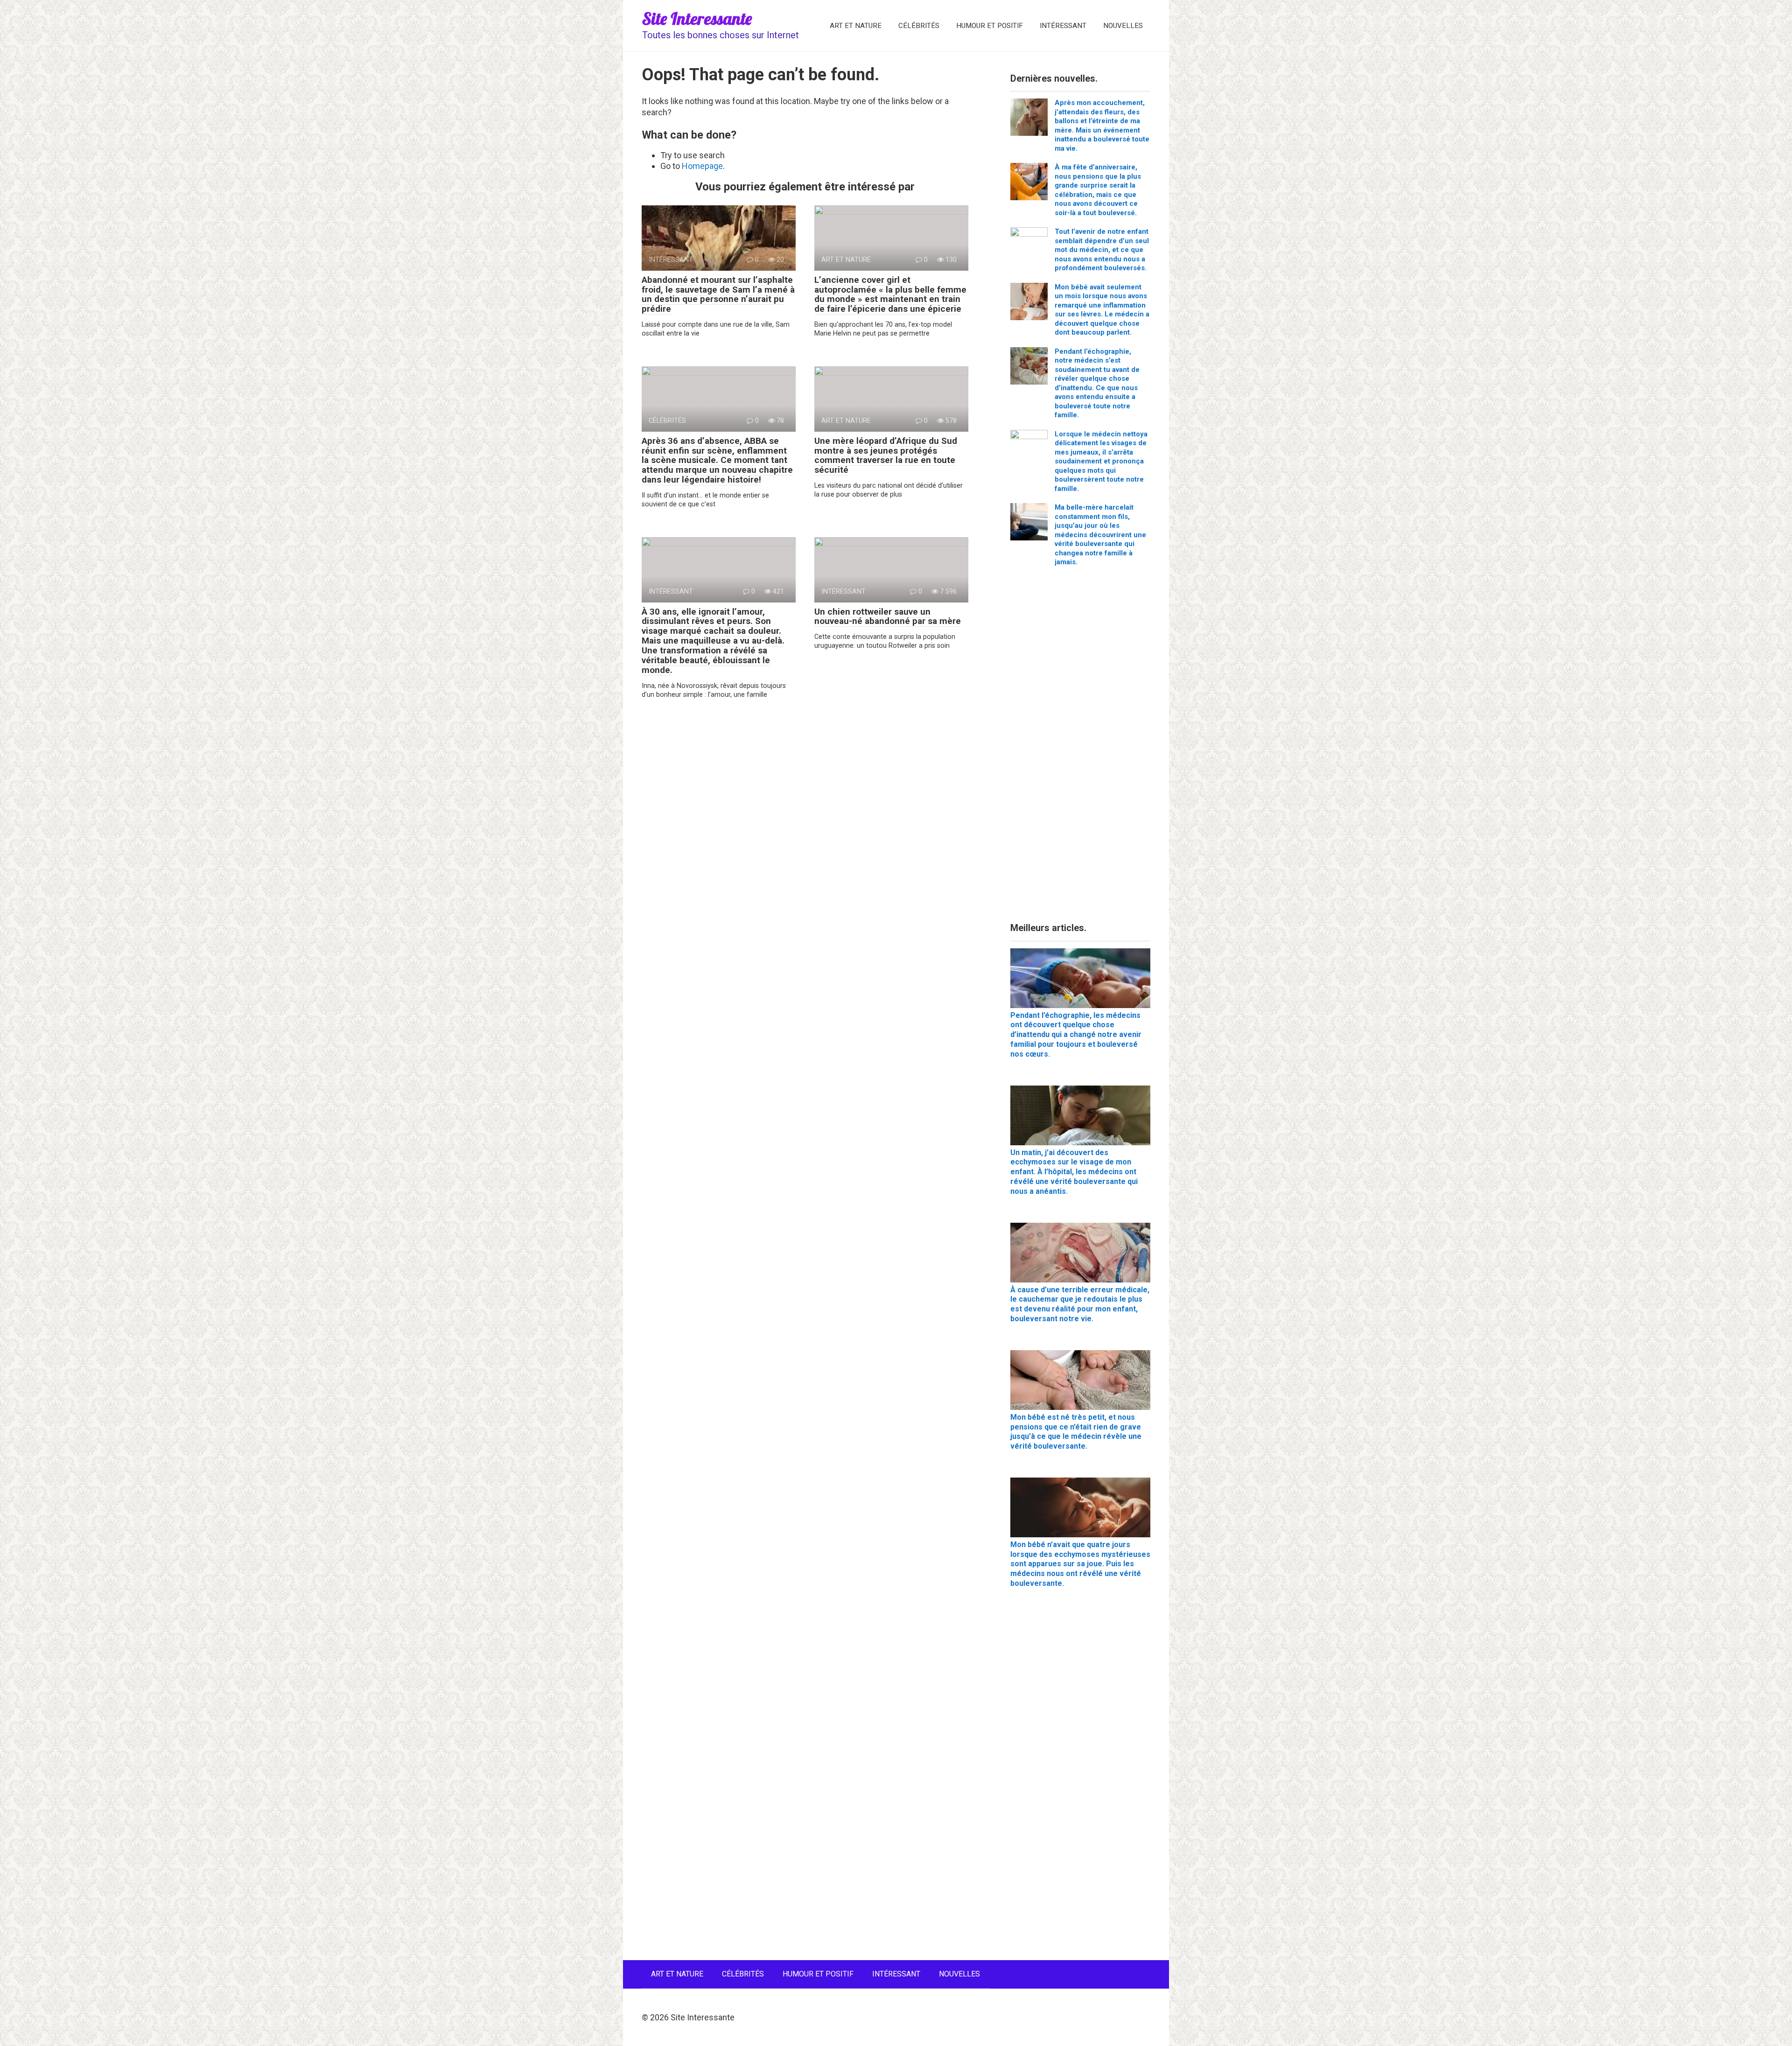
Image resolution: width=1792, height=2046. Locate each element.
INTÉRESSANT (1063, 26)
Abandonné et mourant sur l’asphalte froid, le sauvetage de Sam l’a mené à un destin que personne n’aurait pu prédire (718, 294)
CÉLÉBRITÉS (919, 26)
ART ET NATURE (856, 26)
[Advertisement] (1080, 748)
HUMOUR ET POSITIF (990, 26)
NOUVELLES (1123, 26)
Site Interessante (697, 18)
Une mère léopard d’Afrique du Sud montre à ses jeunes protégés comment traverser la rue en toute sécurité (886, 455)
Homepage (702, 166)
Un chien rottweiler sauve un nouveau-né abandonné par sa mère (888, 617)
